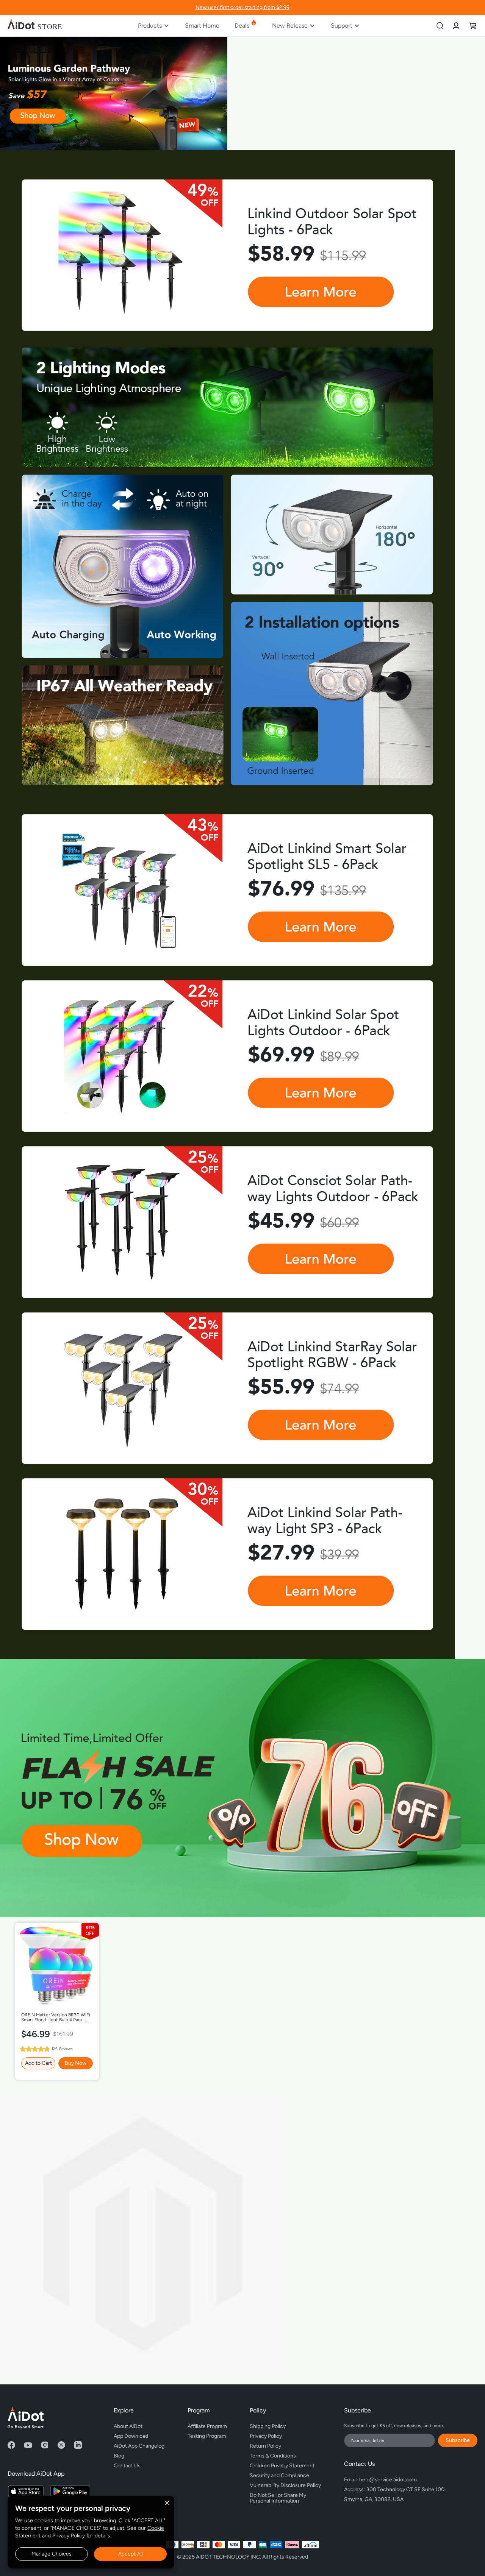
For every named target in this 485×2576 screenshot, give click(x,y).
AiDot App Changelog (139, 2446)
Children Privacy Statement (282, 2466)
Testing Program (207, 2436)
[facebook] (11, 2445)
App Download (131, 2436)
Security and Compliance (279, 2475)
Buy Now (76, 2063)
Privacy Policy (69, 2536)
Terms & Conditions (273, 2456)
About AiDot (128, 2426)
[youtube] (28, 2445)
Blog (119, 2456)
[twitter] (61, 2445)
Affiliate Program (207, 2426)
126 (62, 2049)
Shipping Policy (268, 2426)
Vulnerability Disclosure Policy (285, 2485)
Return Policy (265, 2446)
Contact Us (127, 2466)
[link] (456, 26)
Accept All (131, 2554)
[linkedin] (78, 2445)
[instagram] (45, 2445)
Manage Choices (52, 2554)
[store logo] (35, 26)
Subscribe (458, 2440)
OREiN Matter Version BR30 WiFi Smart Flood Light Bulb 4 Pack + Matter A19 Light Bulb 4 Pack (56, 2018)
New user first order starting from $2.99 (242, 7)
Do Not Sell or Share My (278, 2497)
